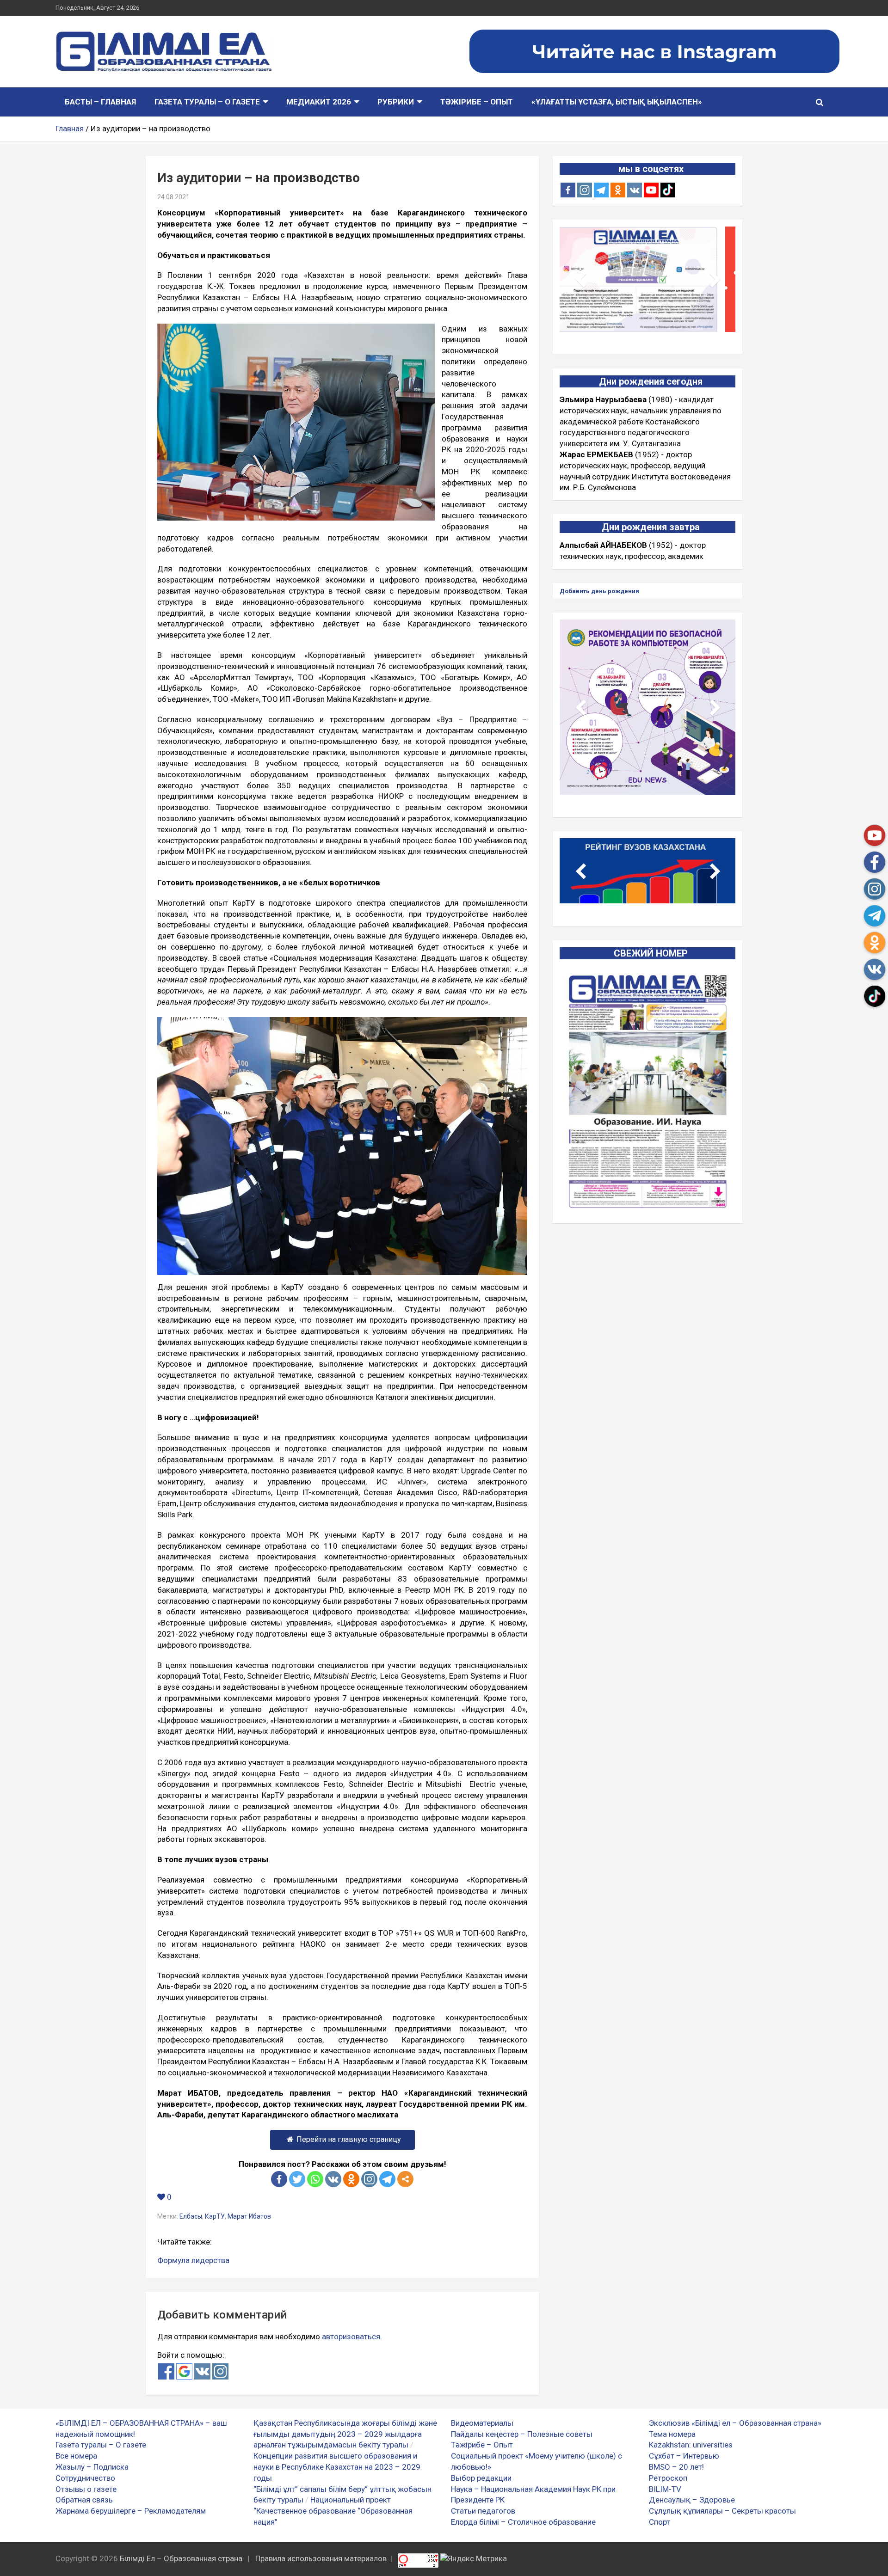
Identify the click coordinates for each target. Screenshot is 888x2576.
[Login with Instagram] (220, 2371)
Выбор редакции (481, 2478)
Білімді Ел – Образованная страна (181, 2558)
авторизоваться (351, 2337)
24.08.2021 (173, 197)
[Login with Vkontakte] (202, 2371)
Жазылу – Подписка (92, 2467)
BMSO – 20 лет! (676, 2467)
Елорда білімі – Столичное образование (523, 2522)
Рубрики (396, 102)
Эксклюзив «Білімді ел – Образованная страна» (735, 2423)
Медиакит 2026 (319, 102)
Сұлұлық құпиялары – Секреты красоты (722, 2511)
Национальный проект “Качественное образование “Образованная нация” (333, 2511)
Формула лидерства (193, 2260)
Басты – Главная (100, 102)
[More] (405, 2179)
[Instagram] (585, 190)
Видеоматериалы (482, 2423)
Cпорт (660, 2522)
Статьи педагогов (483, 2511)
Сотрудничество (85, 2478)
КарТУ (215, 2216)
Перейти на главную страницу (349, 2139)
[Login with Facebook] (166, 2371)
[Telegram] (387, 2179)
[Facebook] (279, 2179)
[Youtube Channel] (651, 190)
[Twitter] (297, 2179)
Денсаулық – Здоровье (692, 2500)
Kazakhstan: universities (691, 2445)
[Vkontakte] (333, 2179)
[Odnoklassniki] (351, 2179)
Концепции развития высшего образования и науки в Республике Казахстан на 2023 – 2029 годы (337, 2467)
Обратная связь (84, 2500)
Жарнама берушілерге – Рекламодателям (131, 2511)
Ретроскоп (668, 2478)
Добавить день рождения (599, 591)
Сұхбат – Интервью (684, 2456)
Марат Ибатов (249, 2216)
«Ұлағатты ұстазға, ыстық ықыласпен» (617, 102)
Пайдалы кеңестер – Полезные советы (522, 2434)
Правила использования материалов (321, 2558)
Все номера (76, 2456)
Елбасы (191, 2216)
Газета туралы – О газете (207, 102)
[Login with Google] (184, 2371)
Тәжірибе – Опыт (477, 102)
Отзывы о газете (86, 2489)
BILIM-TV (665, 2489)
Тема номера (672, 2434)
